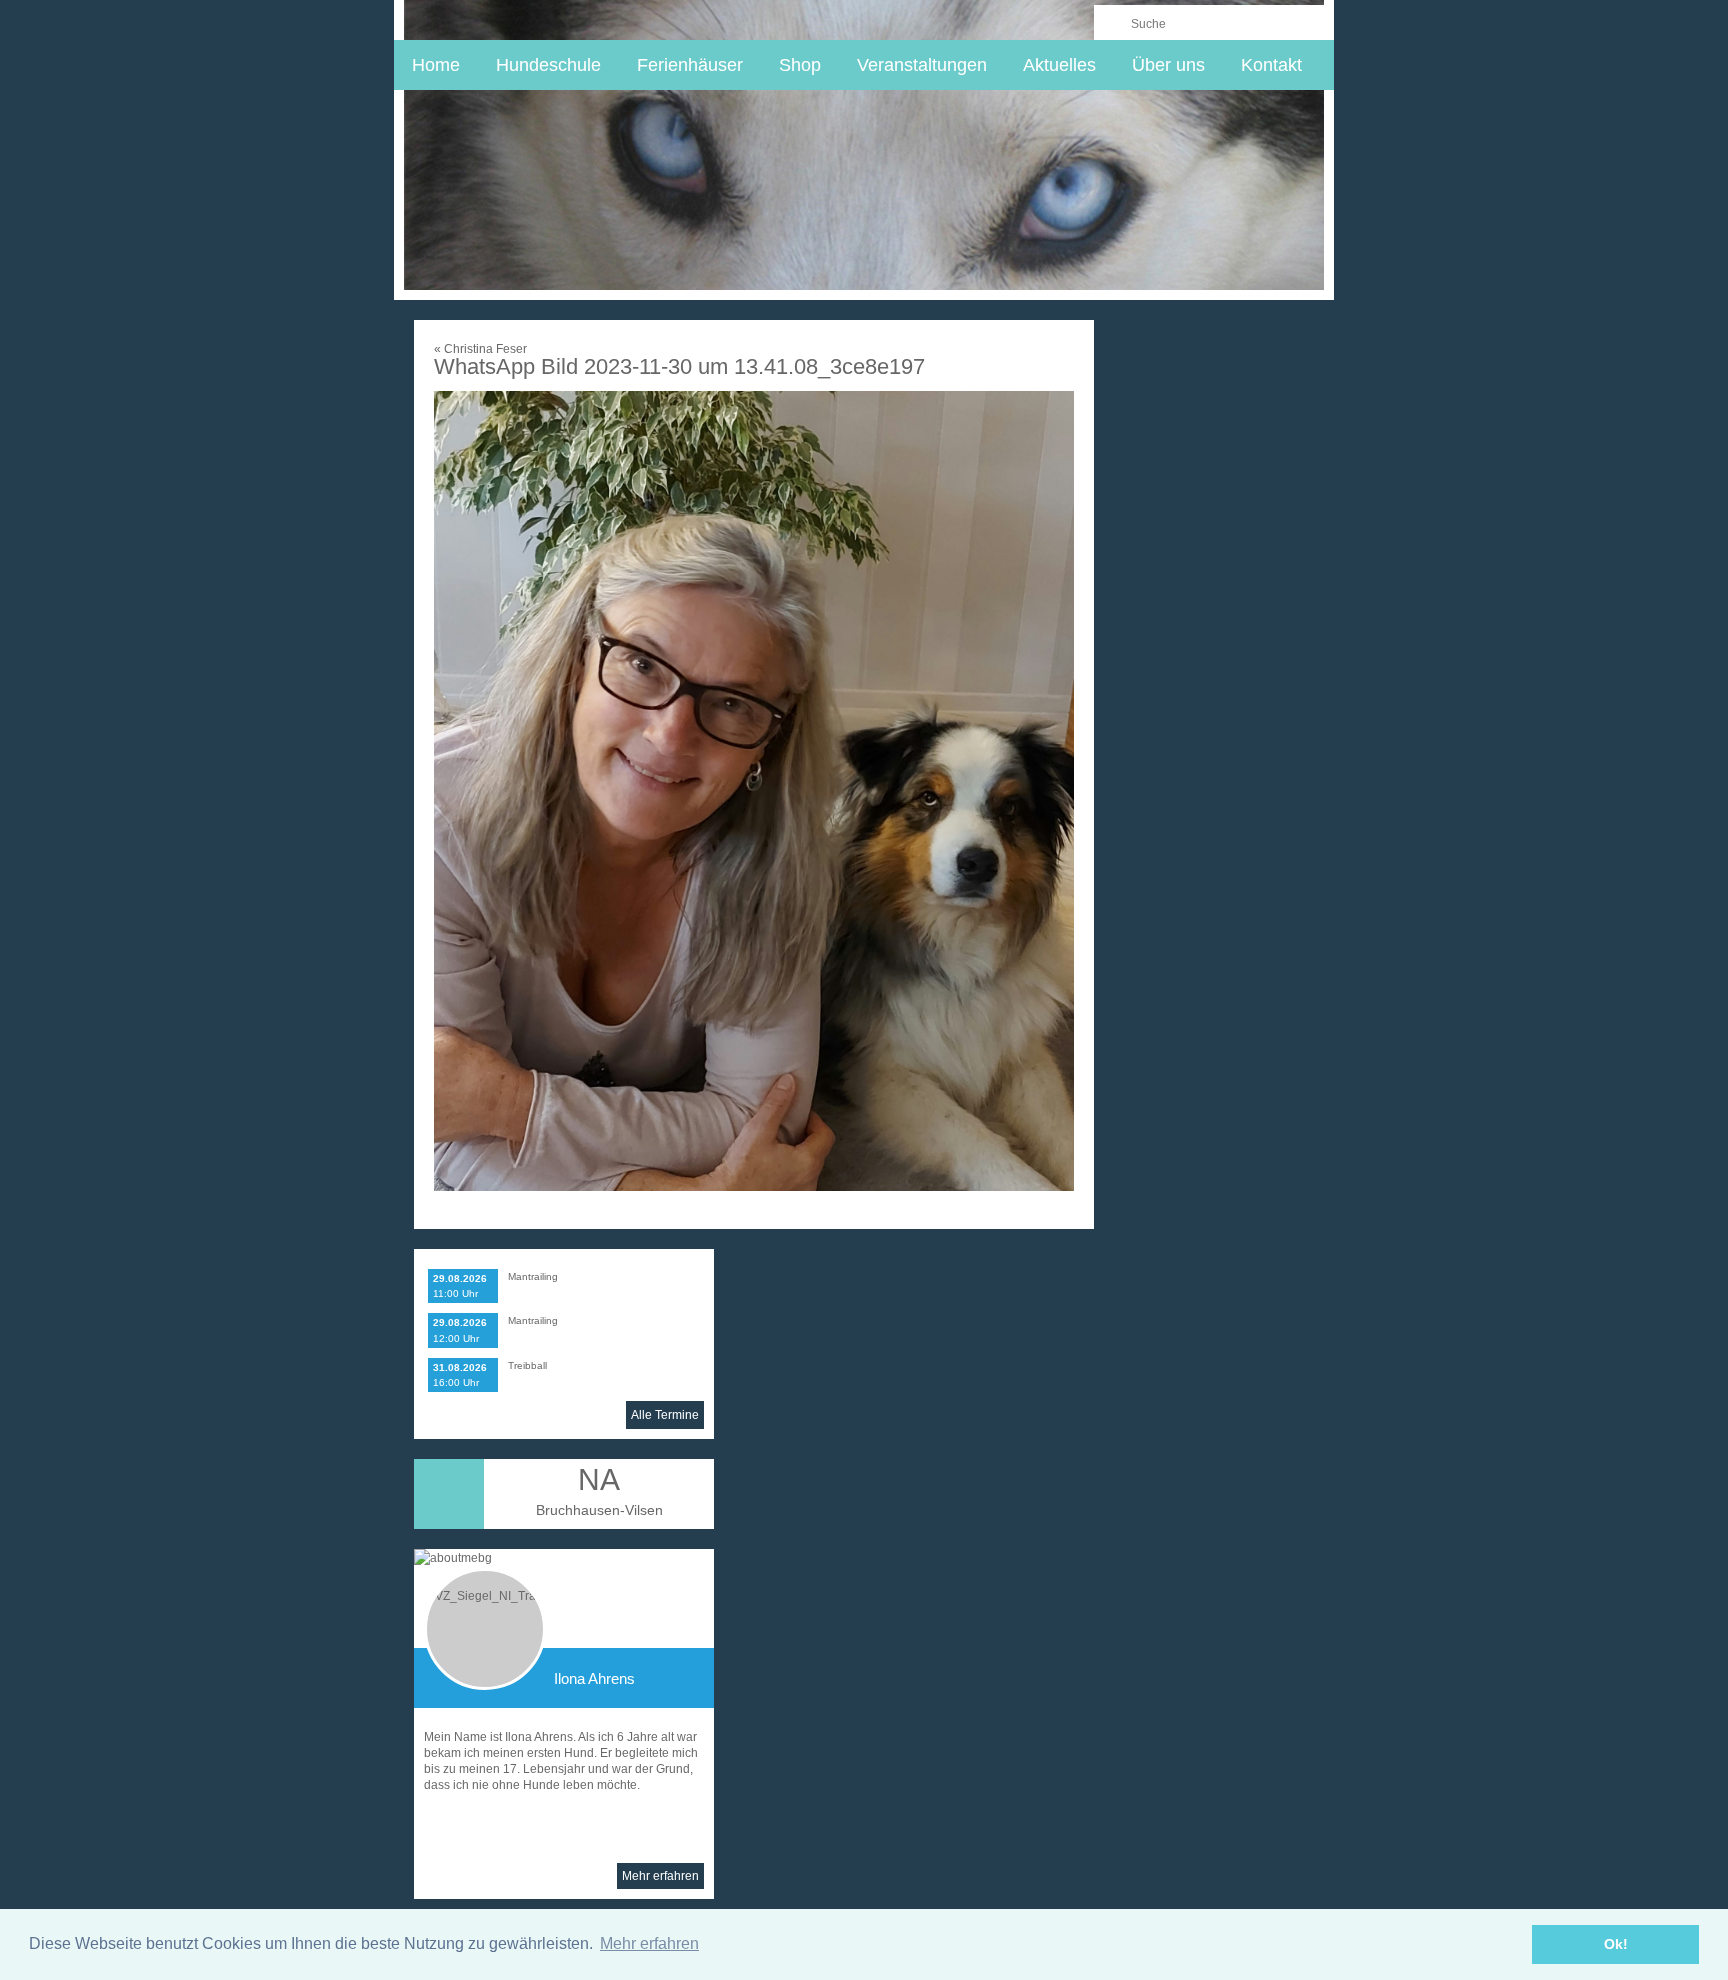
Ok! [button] (1616, 1944)
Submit (1111, 22)
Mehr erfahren (660, 1876)
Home (436, 65)
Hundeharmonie (525, 19)
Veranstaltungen (922, 65)
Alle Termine (665, 1415)
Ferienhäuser (690, 65)
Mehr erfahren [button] (649, 1943)
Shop (800, 65)
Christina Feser (480, 349)
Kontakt (1271, 65)
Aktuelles (1059, 65)
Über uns (1168, 65)
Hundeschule (548, 65)
